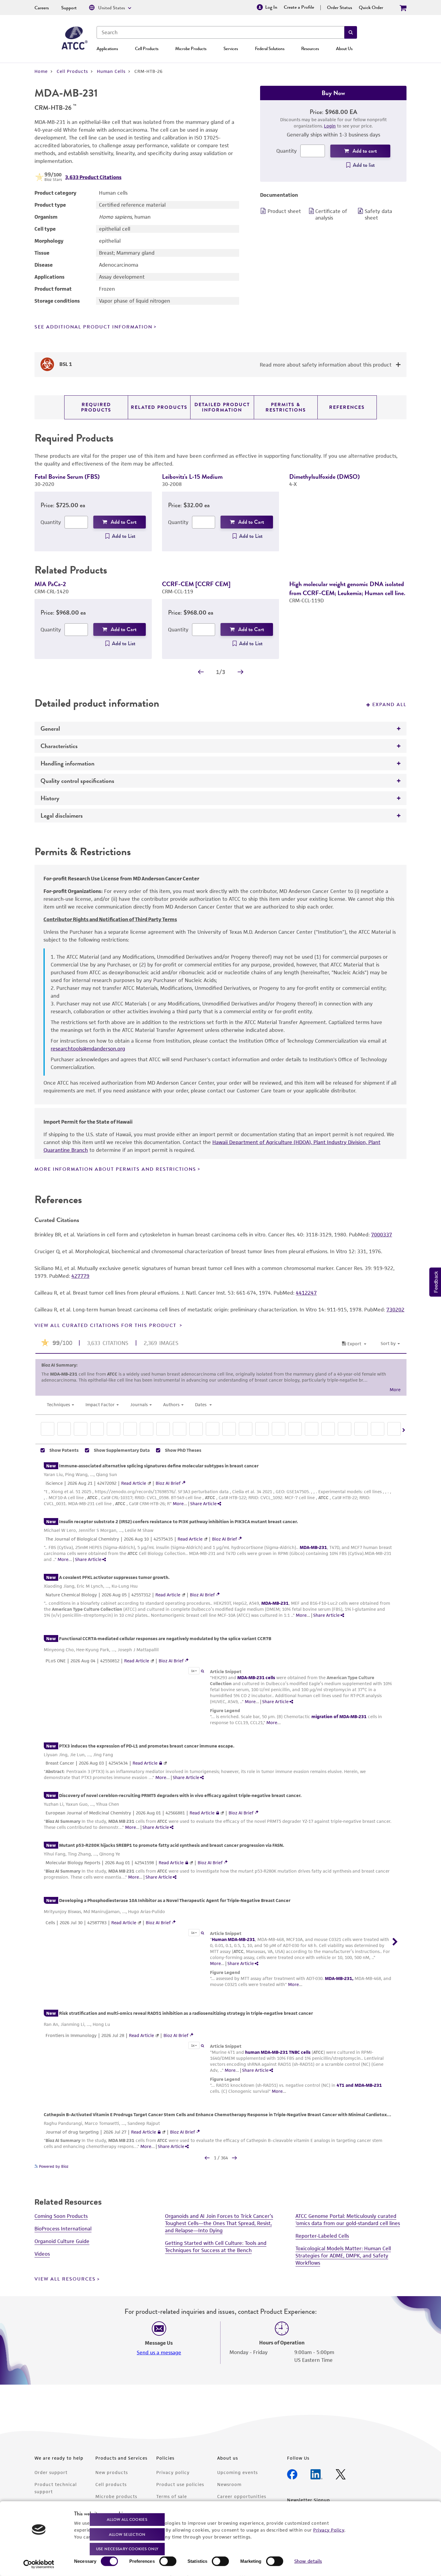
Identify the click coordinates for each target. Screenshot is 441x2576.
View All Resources (65, 2288)
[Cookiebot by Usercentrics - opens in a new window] (39, 2564)
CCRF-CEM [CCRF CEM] (196, 584)
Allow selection (127, 2534)
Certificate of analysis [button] (331, 214)
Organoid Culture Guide (62, 2250)
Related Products (159, 407)
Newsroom (229, 2493)
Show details (308, 2561)
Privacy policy (173, 2481)
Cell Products (147, 49)
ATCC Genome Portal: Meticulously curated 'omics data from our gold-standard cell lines (348, 2229)
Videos (42, 2263)
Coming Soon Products (61, 2225)
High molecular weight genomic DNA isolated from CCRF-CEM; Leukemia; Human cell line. (347, 588)
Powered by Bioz (53, 2175)
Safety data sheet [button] (378, 214)
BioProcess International (63, 2238)
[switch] (168, 2561)
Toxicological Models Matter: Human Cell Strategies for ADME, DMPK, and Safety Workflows (343, 2265)
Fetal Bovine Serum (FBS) (67, 476)
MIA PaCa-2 (50, 584)
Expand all (389, 714)
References (347, 407)
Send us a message (159, 2362)
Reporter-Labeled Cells (322, 2245)
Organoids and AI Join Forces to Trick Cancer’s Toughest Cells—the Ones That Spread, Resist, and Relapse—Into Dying (219, 2232)
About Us (344, 49)
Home (41, 71)
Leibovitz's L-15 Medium (192, 476)
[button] (351, 32)
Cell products (111, 2493)
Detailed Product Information (222, 407)
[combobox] (220, 32)
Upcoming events (237, 2481)
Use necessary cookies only (127, 2549)
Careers (42, 8)
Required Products (96, 407)
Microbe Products (191, 49)
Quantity (286, 151)
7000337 (382, 1244)
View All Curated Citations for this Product (106, 1334)
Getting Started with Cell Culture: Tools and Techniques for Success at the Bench (216, 2256)
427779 (80, 1285)
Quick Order (371, 7)
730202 (395, 1319)
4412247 (306, 1302)
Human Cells (111, 71)
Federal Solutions (270, 49)
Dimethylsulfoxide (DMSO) (324, 476)
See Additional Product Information (93, 327)
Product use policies (180, 2493)
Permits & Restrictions (286, 407)
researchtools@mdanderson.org (88, 1058)
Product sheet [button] (284, 211)
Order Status (340, 7)
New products (112, 2481)
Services (231, 49)
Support (69, 8)
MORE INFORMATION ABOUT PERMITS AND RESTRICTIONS (115, 1178)
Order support (51, 2481)
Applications (107, 49)
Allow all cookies (127, 2519)
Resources (310, 49)
